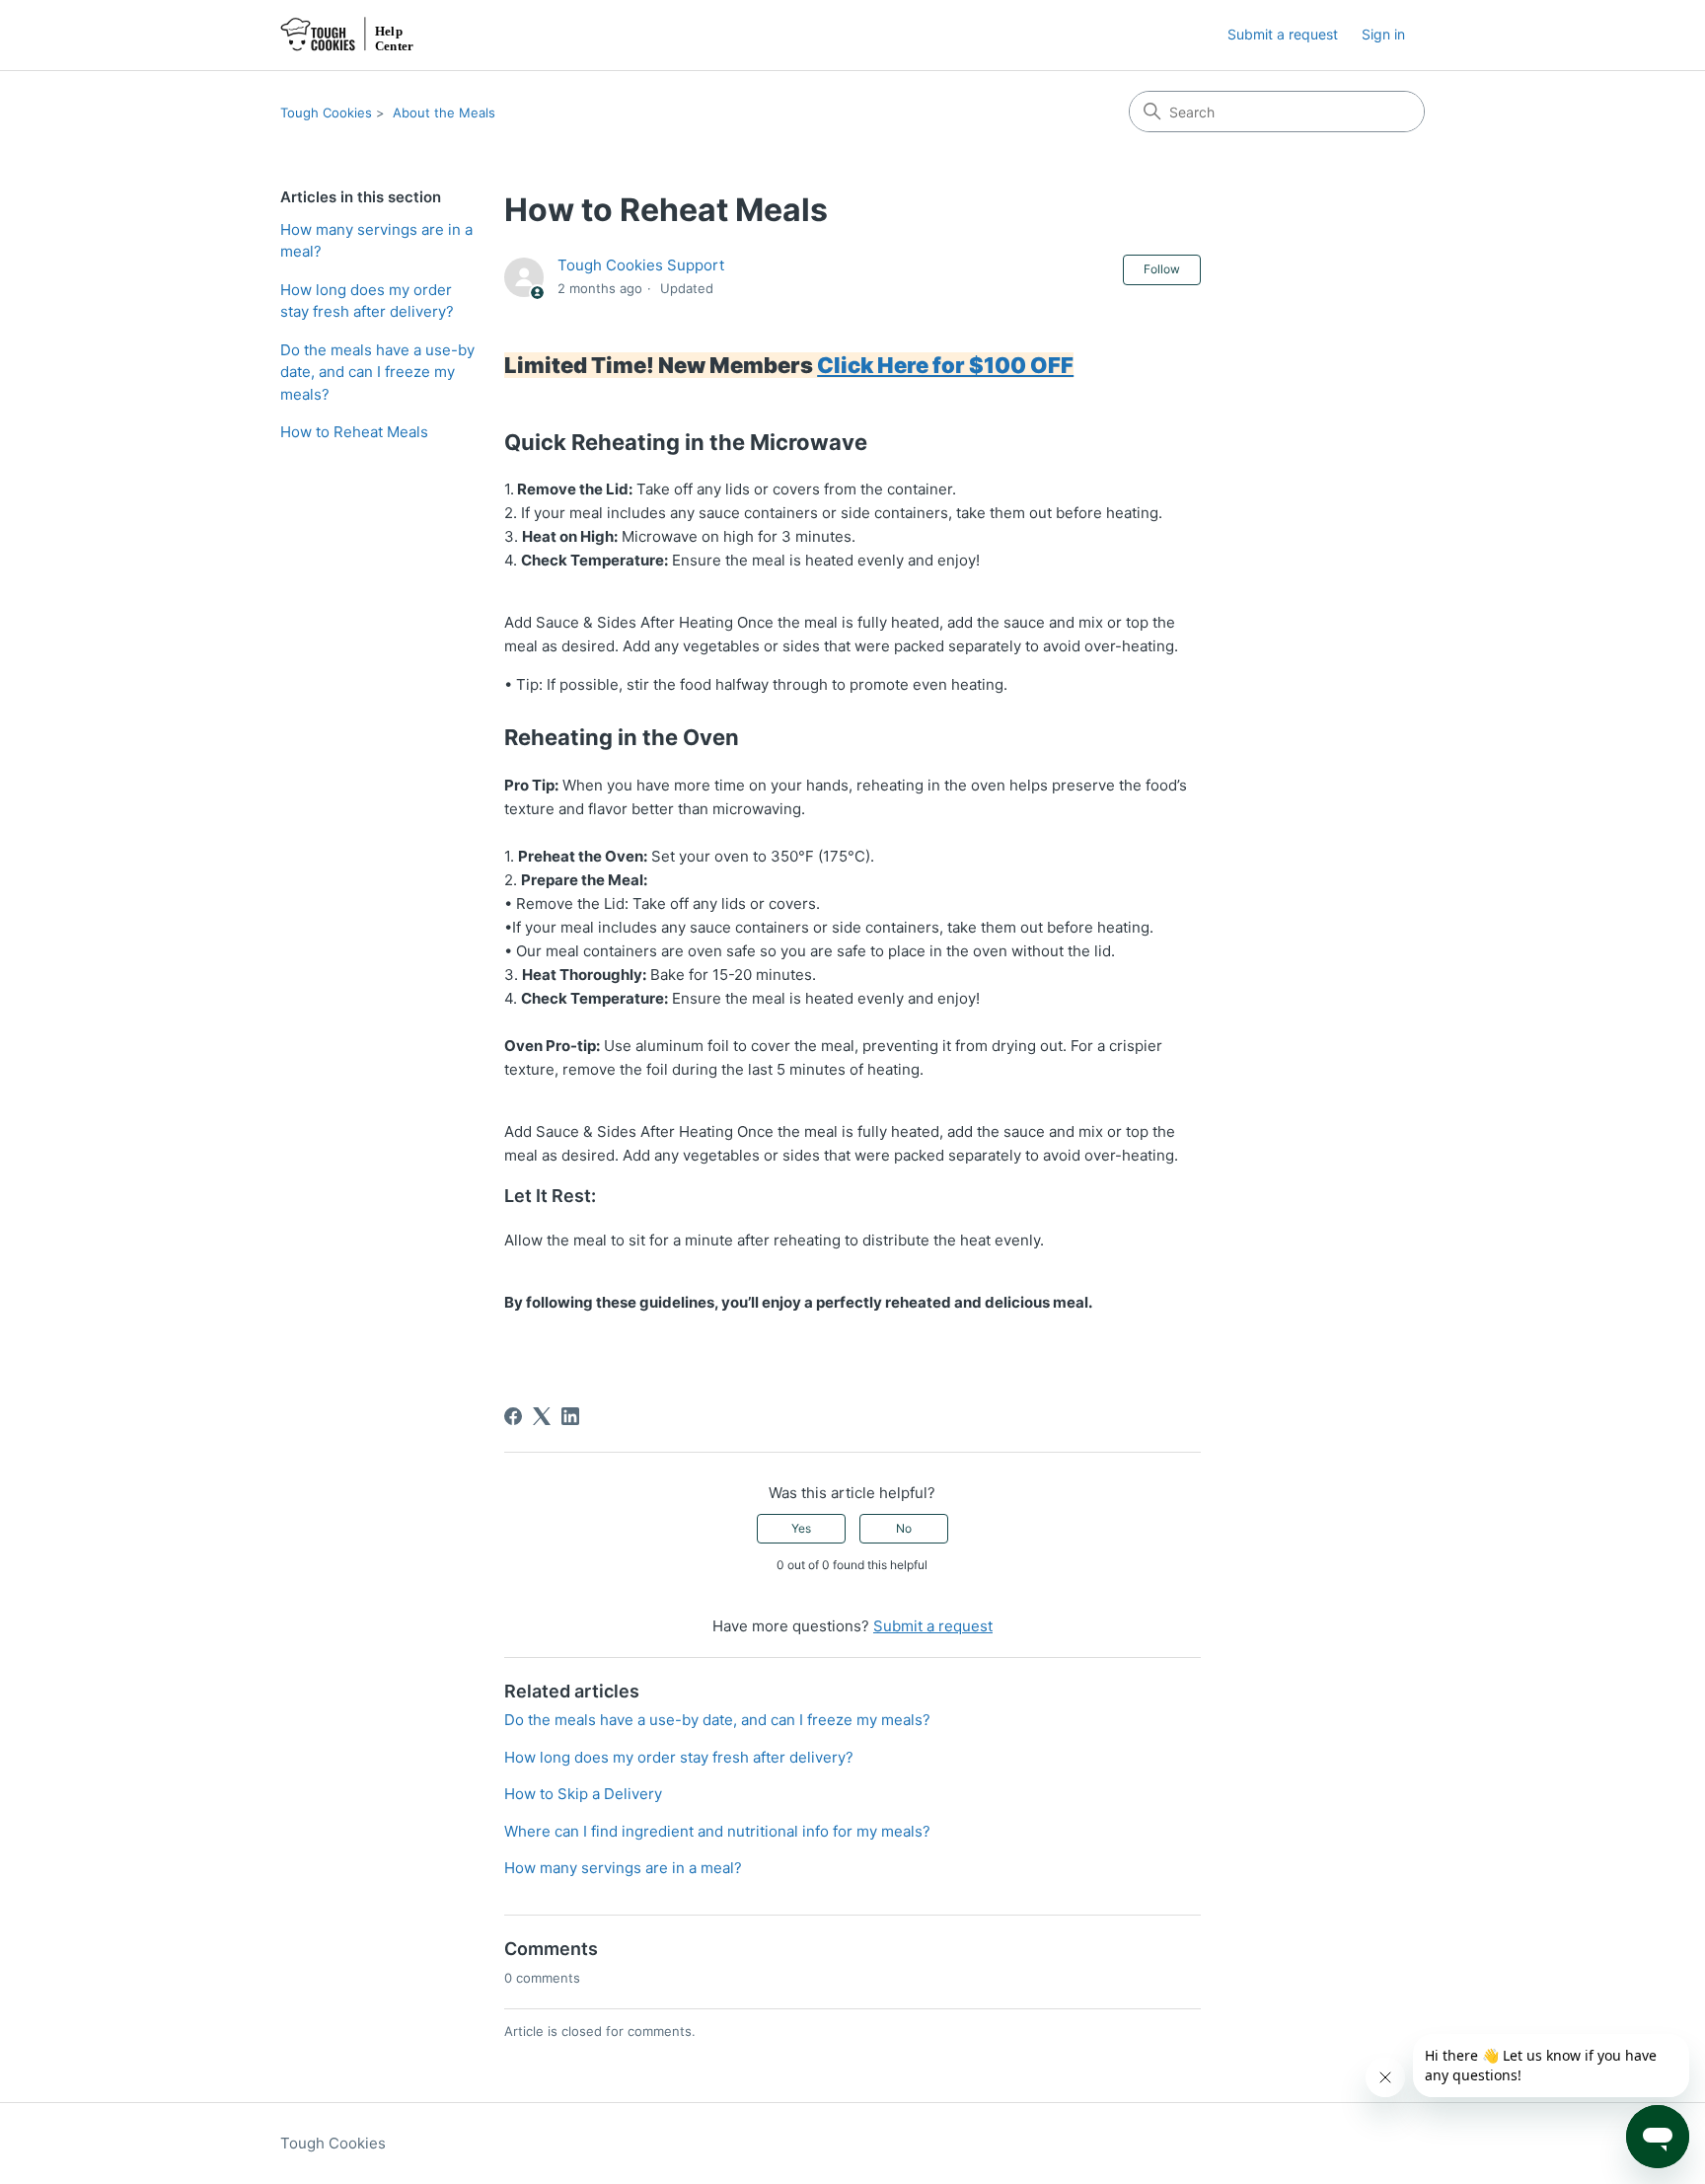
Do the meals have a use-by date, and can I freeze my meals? (377, 372)
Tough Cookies (326, 113)
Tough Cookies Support (641, 265)
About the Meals (444, 113)
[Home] (351, 35)
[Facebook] (513, 1416)
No (904, 1528)
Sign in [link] (1383, 34)
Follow (1162, 269)
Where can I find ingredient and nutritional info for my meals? (717, 1831)
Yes (801, 1528)
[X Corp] (542, 1416)
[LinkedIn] (570, 1416)
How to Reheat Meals (354, 432)
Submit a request (1283, 34)
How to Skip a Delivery (583, 1794)
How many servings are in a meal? (376, 241)
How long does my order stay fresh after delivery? (367, 301)
